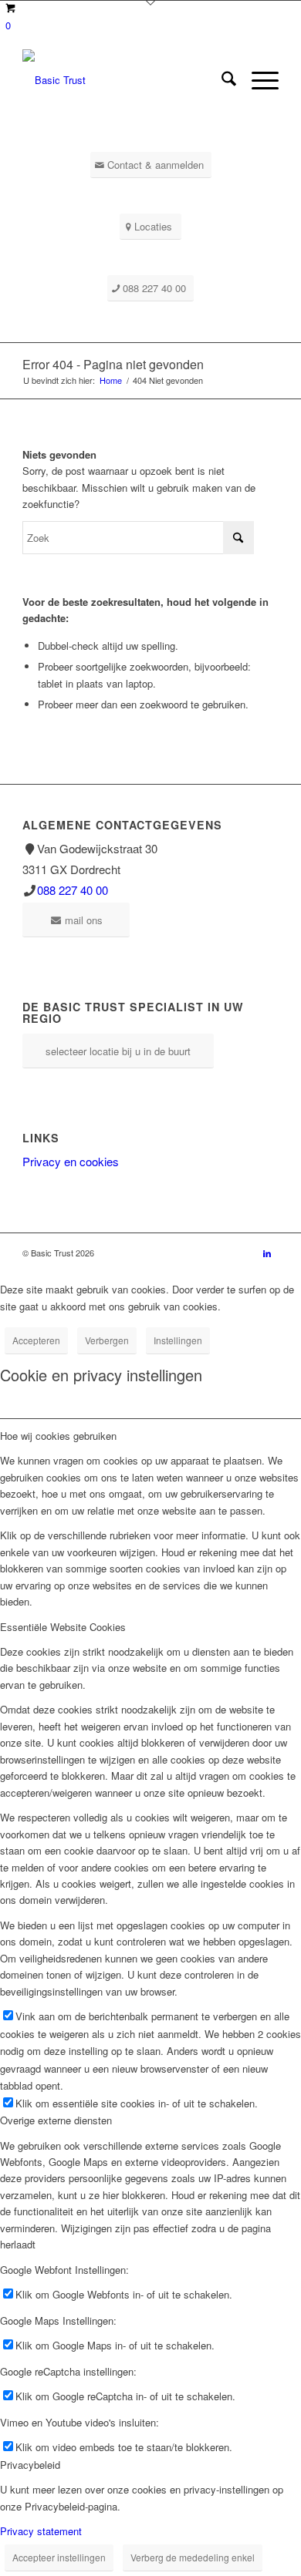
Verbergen (107, 1340)
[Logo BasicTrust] (125, 80)
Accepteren (36, 1340)
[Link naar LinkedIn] (267, 1253)
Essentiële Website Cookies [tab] (63, 1627)
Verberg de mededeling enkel (193, 2557)
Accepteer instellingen (59, 2557)
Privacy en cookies (71, 1161)
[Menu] (257, 80)
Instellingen (178, 1340)
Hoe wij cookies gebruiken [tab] (58, 1436)
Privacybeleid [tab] (30, 2465)
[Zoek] (221, 80)
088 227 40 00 (73, 890)
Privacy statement (41, 2531)
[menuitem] (221, 80)
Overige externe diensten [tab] (56, 2120)
